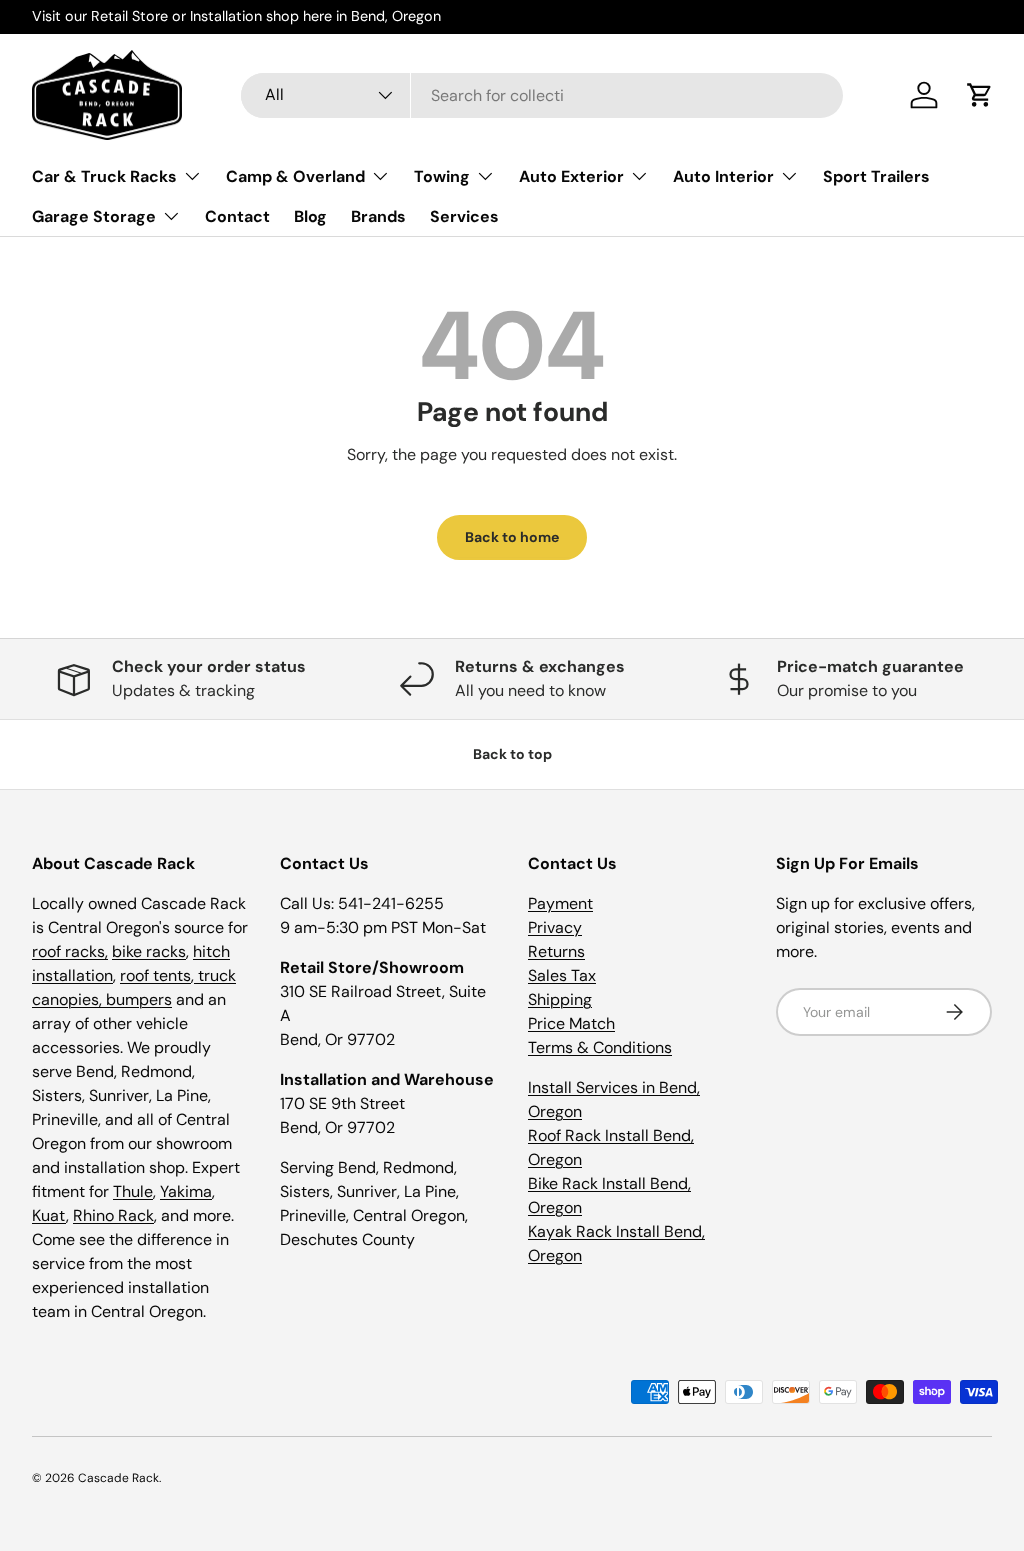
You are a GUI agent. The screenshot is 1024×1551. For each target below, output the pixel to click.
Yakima (186, 1191)
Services (464, 216)
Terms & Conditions (600, 1047)
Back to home (512, 537)
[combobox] (542, 95)
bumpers (139, 999)
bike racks (149, 951)
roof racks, (70, 951)
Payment (560, 903)
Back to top (512, 754)
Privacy (555, 927)
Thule (133, 1191)
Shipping (560, 999)
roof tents (155, 975)
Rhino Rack (113, 1215)
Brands (378, 216)
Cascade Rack (118, 1478)
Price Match (571, 1023)
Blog (310, 216)
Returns (556, 951)
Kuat (49, 1215)
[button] (980, 95)
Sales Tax (562, 975)
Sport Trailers (876, 176)
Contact (237, 216)
